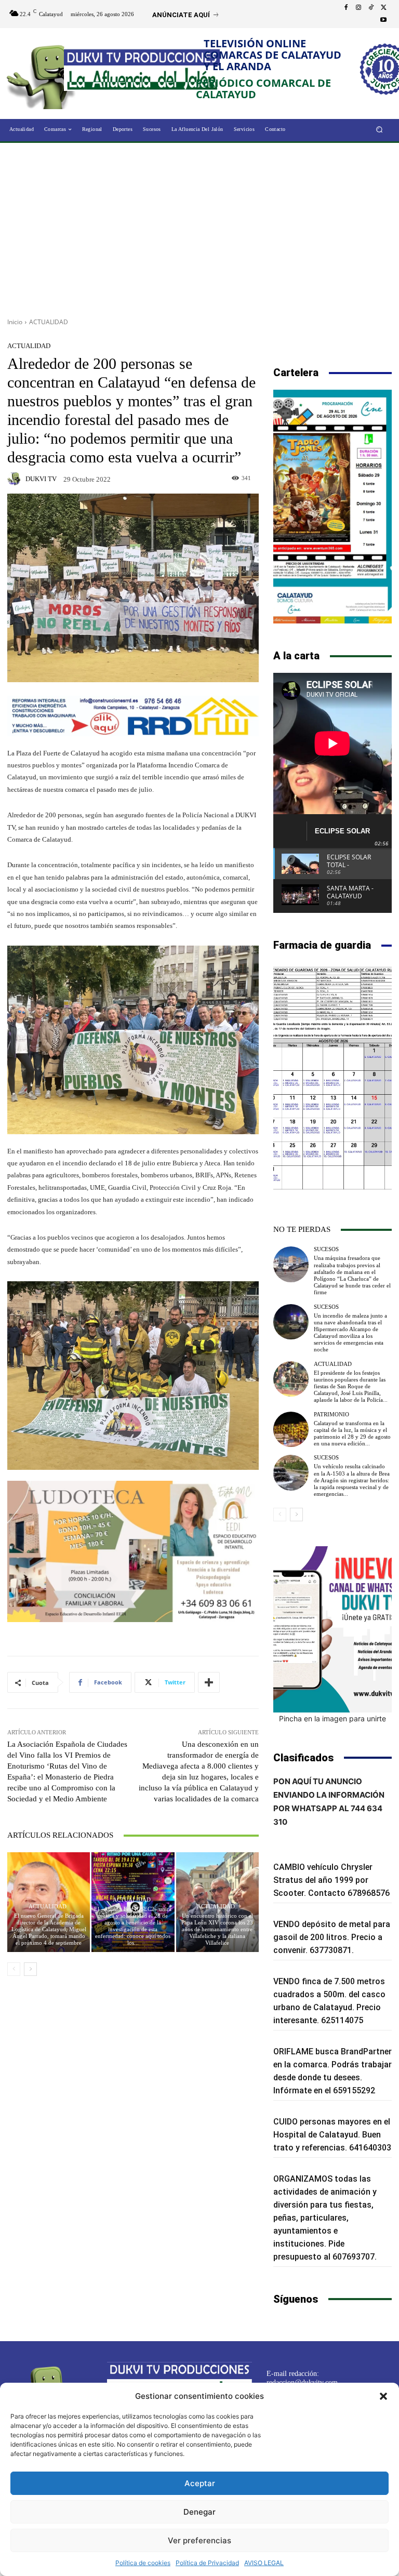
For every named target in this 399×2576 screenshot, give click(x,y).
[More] (209, 1682)
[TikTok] (371, 8)
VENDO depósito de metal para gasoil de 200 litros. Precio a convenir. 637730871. (332, 1937)
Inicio (15, 322)
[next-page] (30, 1969)
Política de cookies (143, 2563)
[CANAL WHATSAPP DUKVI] (332, 1629)
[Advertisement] (199, 227)
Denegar (199, 2512)
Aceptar (200, 2483)
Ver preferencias (199, 2540)
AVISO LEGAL (264, 2563)
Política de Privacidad (207, 2563)
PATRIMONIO (331, 1415)
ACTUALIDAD (49, 322)
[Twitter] (383, 8)
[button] (383, 2396)
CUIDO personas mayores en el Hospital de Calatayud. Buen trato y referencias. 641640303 (332, 2135)
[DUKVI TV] (16, 479)
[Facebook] (346, 8)
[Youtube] (383, 20)
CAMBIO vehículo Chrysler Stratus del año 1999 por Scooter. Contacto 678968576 (331, 1880)
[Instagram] (358, 8)
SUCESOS (326, 1249)
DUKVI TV (41, 479)
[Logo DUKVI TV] (45, 75)
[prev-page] (14, 1969)
